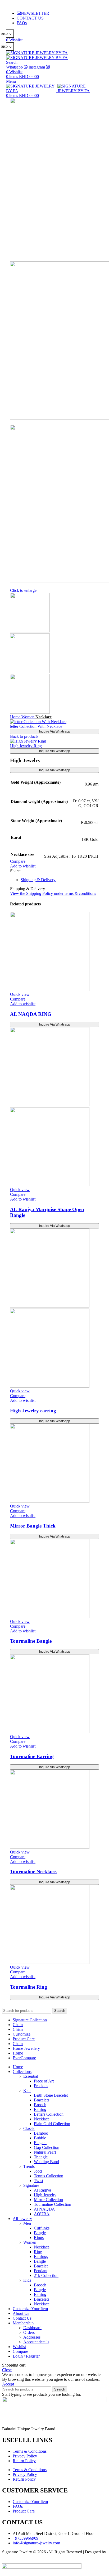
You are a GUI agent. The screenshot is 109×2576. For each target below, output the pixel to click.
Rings (39, 2238)
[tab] (60, 880)
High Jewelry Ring (26, 746)
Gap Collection (47, 2147)
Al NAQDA (44, 2209)
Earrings (41, 2257)
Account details (36, 2342)
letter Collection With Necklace (36, 726)
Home (16, 717)
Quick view (20, 994)
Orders (29, 2332)
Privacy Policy (25, 2456)
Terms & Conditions (30, 2451)
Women (28, 717)
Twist (38, 2181)
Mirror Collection (48, 2200)
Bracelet (41, 2266)
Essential (31, 2076)
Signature (31, 2185)
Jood (38, 2171)
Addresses (32, 2337)
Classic (29, 2128)
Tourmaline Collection (53, 2204)
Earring (40, 2109)
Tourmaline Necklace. (33, 1872)
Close (7, 2370)
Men (27, 2223)
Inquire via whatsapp (55, 731)
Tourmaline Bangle (31, 1641)
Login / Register (26, 2356)
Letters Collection (49, 2114)
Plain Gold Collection (52, 2124)
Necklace (44, 717)
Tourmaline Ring (29, 1987)
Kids (27, 2090)
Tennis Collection (49, 2176)
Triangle (41, 2157)
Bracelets (42, 2100)
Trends (29, 2166)
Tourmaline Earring (32, 1756)
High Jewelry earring (33, 1411)
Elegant (40, 2143)
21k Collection (46, 2275)
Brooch (40, 2105)
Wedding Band (46, 2162)
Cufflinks (42, 2228)
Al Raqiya (42, 2190)
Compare (20, 2351)
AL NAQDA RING (31, 1014)
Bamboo (41, 2133)
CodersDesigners (16, 2557)
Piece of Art (44, 2081)
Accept (8, 2384)
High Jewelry (45, 2195)
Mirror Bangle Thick (33, 1526)
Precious (41, 2086)
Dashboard (32, 2328)
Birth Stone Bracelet (51, 2095)
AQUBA (42, 2214)
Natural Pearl (45, 2152)
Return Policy (24, 2461)
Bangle (40, 2233)
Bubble (40, 2138)
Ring (38, 2252)
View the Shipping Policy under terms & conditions (53, 893)
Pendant (41, 2271)
